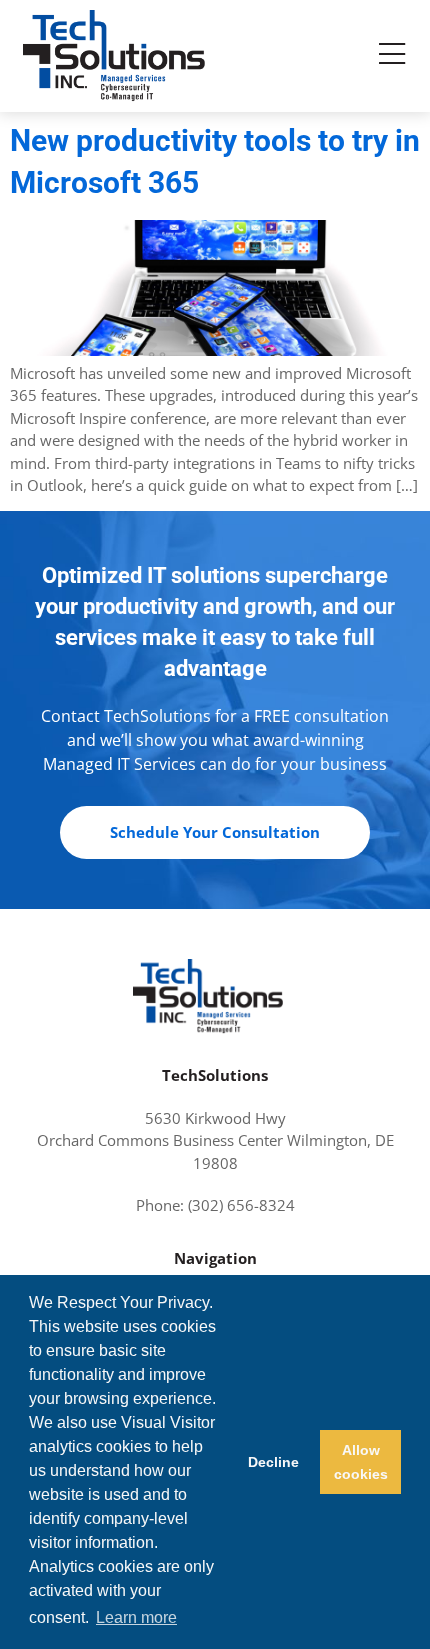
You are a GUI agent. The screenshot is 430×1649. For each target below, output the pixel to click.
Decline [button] (273, 1462)
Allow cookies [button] (361, 1462)
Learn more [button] (136, 1617)
